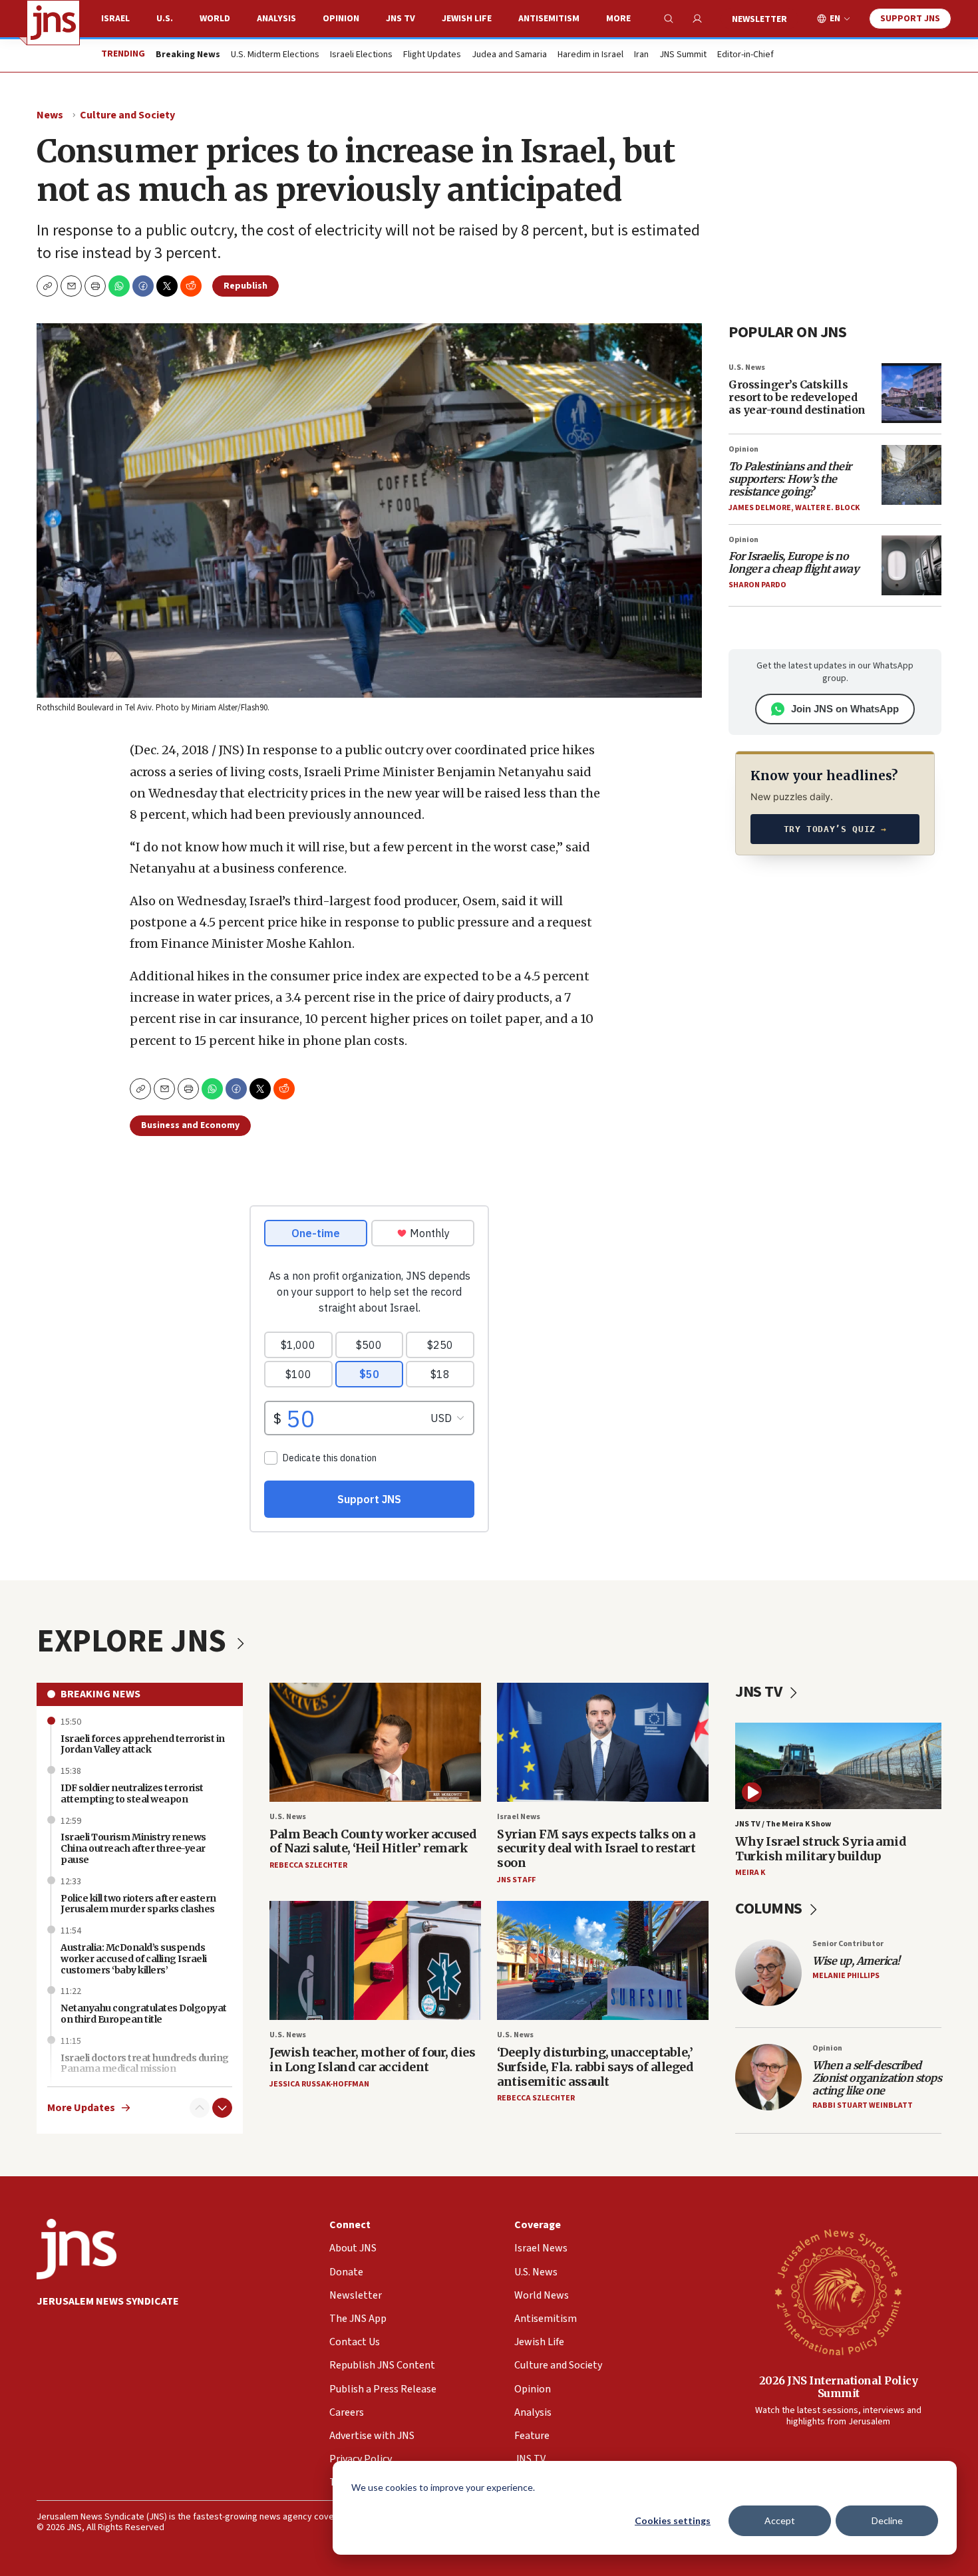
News (50, 115)
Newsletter (759, 19)
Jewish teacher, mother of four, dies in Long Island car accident (372, 2060)
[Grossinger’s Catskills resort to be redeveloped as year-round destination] (911, 393)
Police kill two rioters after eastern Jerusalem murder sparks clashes (138, 1904)
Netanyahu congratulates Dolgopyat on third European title (144, 2014)
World (215, 19)
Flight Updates (432, 55)
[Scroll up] (200, 2108)
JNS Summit (683, 55)
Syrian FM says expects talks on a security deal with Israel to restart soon (596, 1848)
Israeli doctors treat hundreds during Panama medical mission (145, 2064)
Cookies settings (673, 2520)
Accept (780, 2520)
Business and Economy (190, 1125)
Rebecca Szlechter (308, 1865)
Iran (641, 55)
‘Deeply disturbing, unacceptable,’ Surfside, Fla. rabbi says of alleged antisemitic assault (595, 2067)
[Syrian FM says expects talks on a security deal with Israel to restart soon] (603, 1742)
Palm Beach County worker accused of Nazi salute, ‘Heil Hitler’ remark (373, 1841)
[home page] (53, 23)
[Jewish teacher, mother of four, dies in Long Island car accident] (375, 1960)
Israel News (519, 1817)
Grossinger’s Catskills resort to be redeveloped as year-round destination (797, 397)
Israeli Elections (361, 55)
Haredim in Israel (590, 55)
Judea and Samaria (509, 55)
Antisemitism (549, 19)
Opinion (341, 19)
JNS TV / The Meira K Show (783, 1824)
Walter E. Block (827, 508)
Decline (887, 2520)
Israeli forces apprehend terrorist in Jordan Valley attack (143, 1744)
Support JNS (910, 19)
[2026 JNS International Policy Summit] (838, 2291)
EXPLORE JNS (134, 1642)
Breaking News (100, 1694)
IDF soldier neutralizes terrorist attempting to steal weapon (132, 1793)
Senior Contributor (848, 1944)
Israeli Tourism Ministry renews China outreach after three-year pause (133, 1848)
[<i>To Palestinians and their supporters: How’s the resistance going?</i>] (911, 475)
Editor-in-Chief (745, 55)
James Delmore (760, 508)
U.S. (165, 19)
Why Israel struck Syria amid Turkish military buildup (821, 1849)
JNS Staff (516, 1880)
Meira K (750, 1873)
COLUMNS (770, 1909)
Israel (115, 19)
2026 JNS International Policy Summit (839, 2387)
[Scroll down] (222, 2108)
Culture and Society (127, 115)
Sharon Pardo (757, 585)
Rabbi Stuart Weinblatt (863, 2105)
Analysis (276, 19)
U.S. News (747, 367)
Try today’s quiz (835, 829)
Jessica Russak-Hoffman (319, 2084)
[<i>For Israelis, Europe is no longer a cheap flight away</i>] (911, 565)
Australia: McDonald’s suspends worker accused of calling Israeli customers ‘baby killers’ (134, 1959)
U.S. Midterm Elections (275, 55)
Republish (245, 286)
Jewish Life (467, 19)
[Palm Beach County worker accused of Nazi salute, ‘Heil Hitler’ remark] (375, 1742)
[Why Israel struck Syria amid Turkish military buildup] (838, 1766)
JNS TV (401, 19)
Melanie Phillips (846, 1976)
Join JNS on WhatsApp (845, 709)
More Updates (81, 2108)
